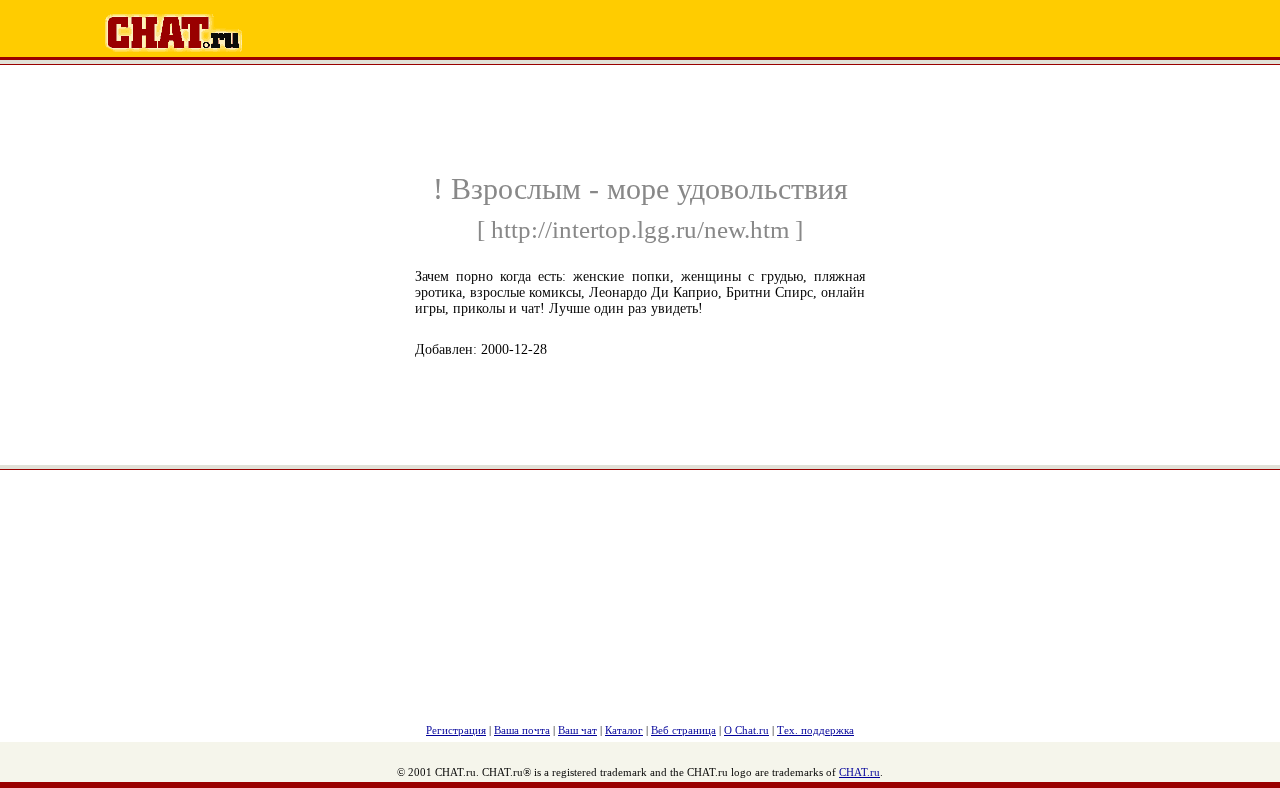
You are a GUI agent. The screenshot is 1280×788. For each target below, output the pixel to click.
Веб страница (683, 730)
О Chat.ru (746, 730)
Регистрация (456, 730)
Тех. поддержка (815, 730)
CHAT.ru (859, 772)
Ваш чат (577, 730)
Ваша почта (522, 730)
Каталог (624, 730)
